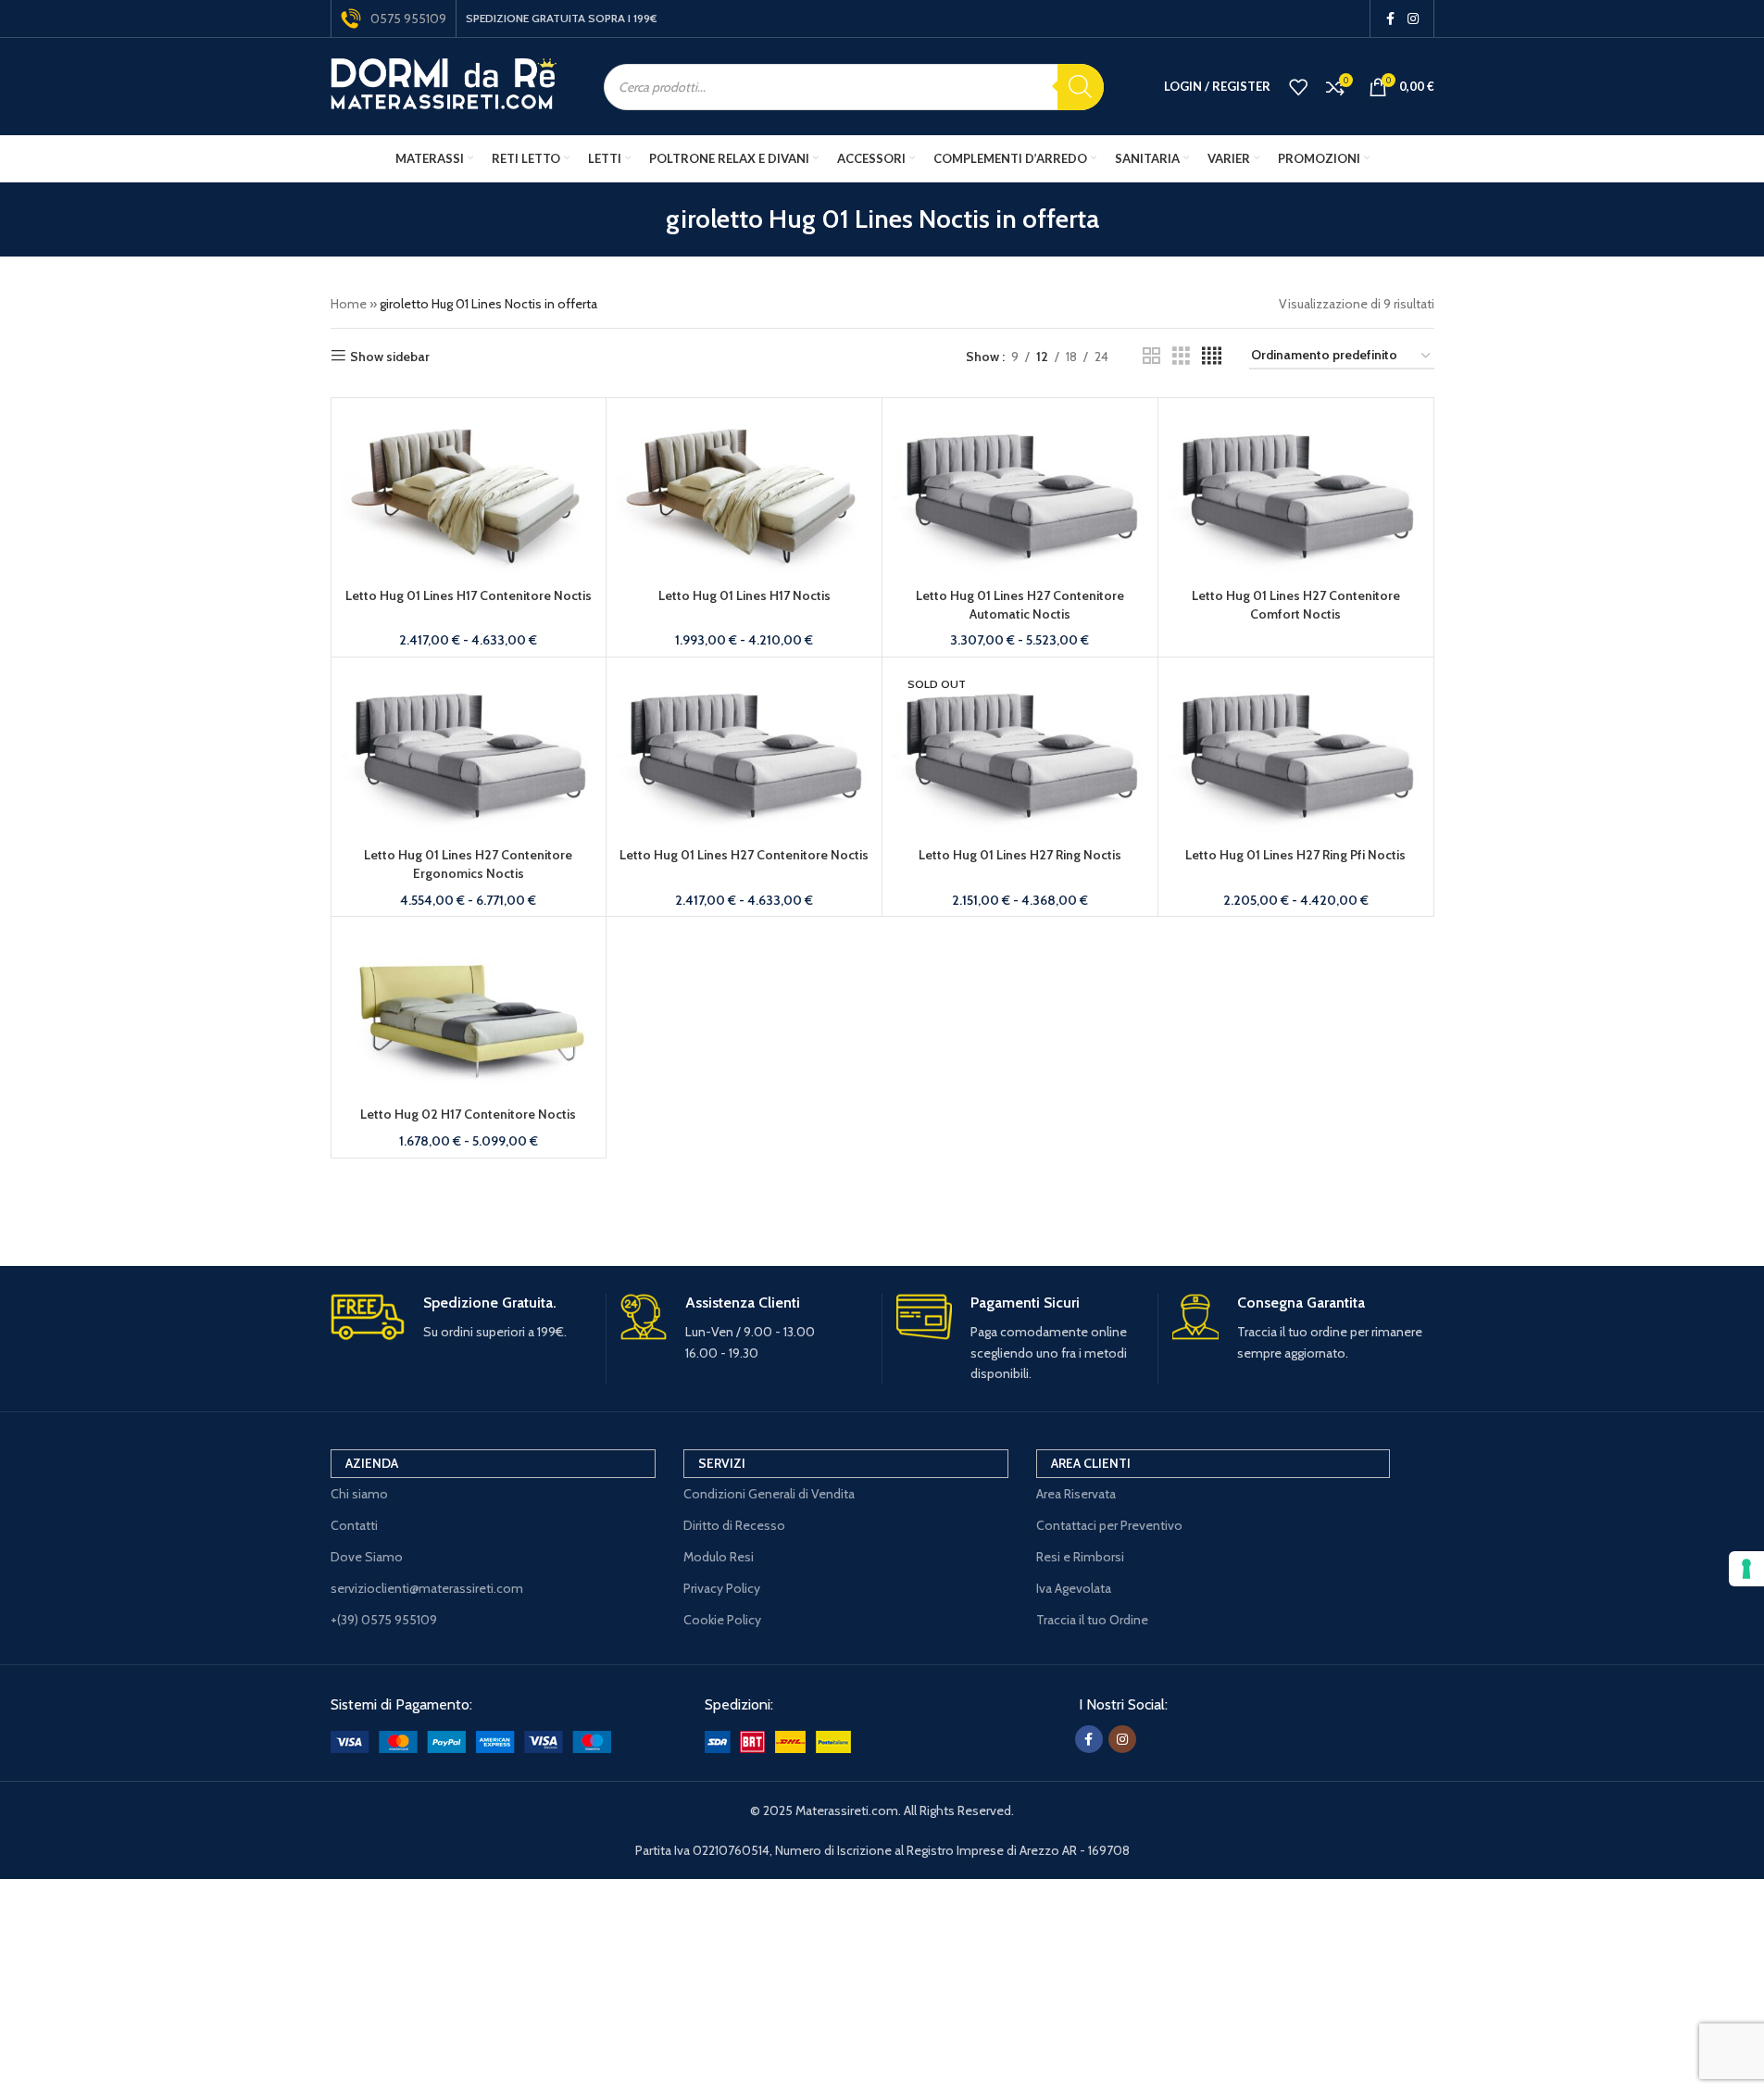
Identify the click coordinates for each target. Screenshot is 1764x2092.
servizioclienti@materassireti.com (427, 1588)
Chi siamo (359, 1494)
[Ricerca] (1081, 87)
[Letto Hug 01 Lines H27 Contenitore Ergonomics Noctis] (469, 752)
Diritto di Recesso (734, 1525)
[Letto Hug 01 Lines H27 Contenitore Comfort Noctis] (1296, 493)
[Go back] (643, 219)
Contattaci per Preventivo (1109, 1525)
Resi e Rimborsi (1080, 1557)
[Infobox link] (461, 1318)
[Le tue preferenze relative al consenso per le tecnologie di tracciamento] (1746, 1569)
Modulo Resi (719, 1557)
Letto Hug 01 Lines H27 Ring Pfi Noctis (1295, 855)
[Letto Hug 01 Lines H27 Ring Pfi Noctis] (1296, 752)
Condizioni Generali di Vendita (769, 1494)
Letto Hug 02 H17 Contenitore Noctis (468, 1114)
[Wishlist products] (1298, 87)
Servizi (722, 1463)
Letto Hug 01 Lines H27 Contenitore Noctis (744, 855)
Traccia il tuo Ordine (1092, 1620)
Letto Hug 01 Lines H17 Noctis (744, 595)
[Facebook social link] (1391, 19)
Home (349, 304)
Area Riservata (1076, 1494)
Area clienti (1091, 1463)
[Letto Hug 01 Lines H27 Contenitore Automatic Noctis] (1020, 493)
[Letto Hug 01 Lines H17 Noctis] (744, 493)
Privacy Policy (722, 1588)
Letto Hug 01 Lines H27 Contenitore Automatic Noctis (1020, 605)
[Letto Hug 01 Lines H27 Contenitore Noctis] (744, 752)
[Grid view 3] (1181, 356)
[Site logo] (444, 85)
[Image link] (471, 1740)
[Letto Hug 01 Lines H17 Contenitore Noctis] (469, 493)
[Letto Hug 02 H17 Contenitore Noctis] (469, 1012)
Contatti (354, 1525)
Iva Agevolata (1074, 1588)
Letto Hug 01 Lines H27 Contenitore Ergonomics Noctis (468, 864)
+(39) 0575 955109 (384, 1620)
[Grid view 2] (1151, 356)
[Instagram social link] (1413, 19)
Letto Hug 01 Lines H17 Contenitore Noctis (469, 595)
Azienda (372, 1463)
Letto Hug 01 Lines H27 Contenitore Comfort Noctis (1296, 605)
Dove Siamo (367, 1557)
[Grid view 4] (1212, 356)
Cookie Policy (722, 1620)
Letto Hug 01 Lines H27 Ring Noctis (1020, 855)
